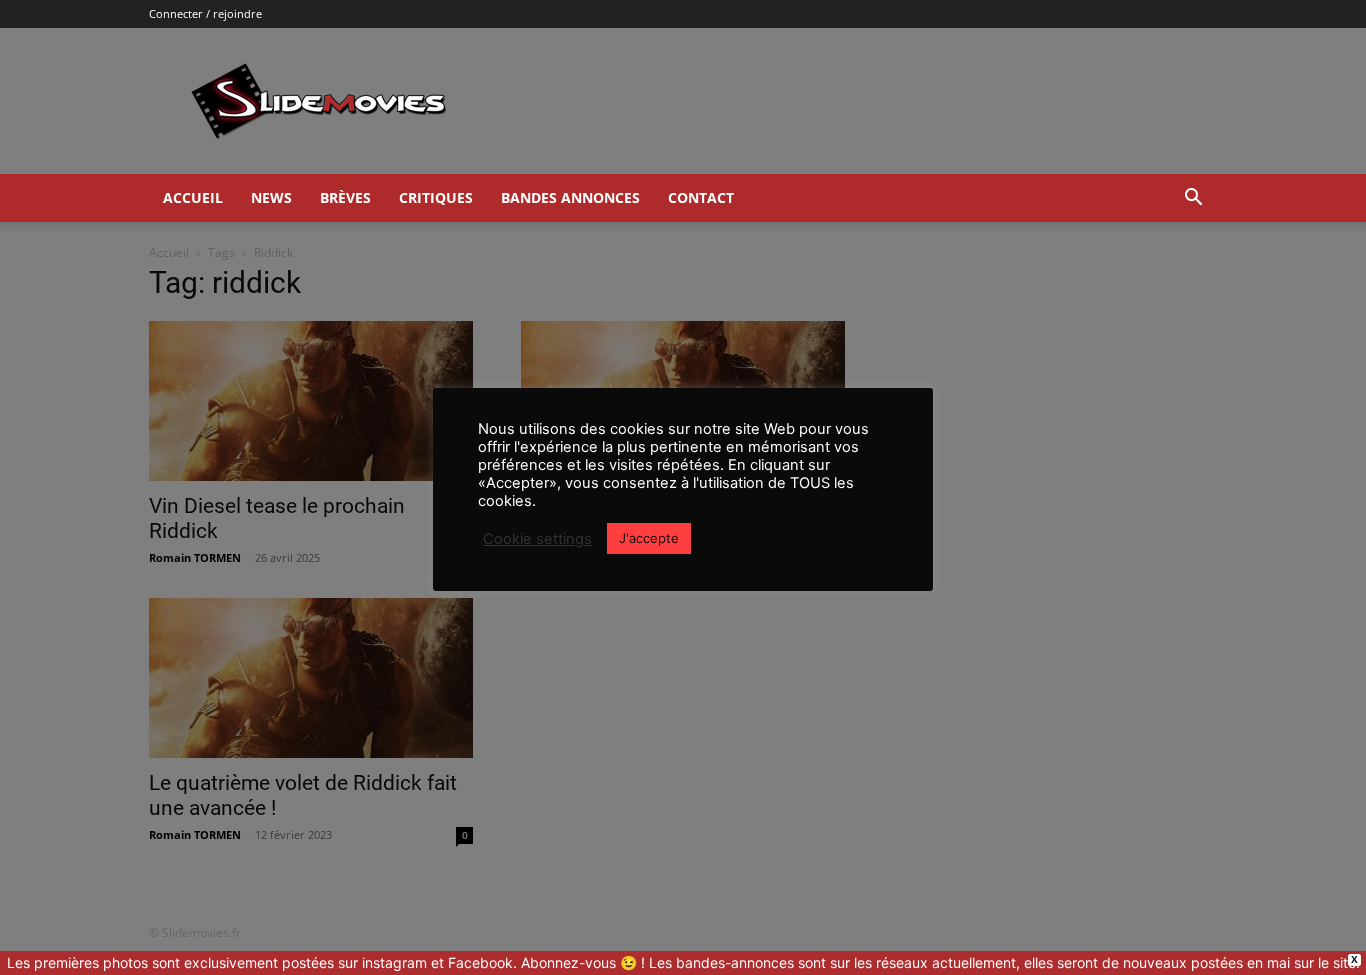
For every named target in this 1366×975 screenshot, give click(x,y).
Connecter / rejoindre (205, 13)
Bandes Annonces (570, 197)
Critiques (436, 197)
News (271, 197)
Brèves (345, 197)
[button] (1193, 199)
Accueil (193, 197)
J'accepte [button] (649, 538)
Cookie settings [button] (537, 539)
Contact (701, 197)
